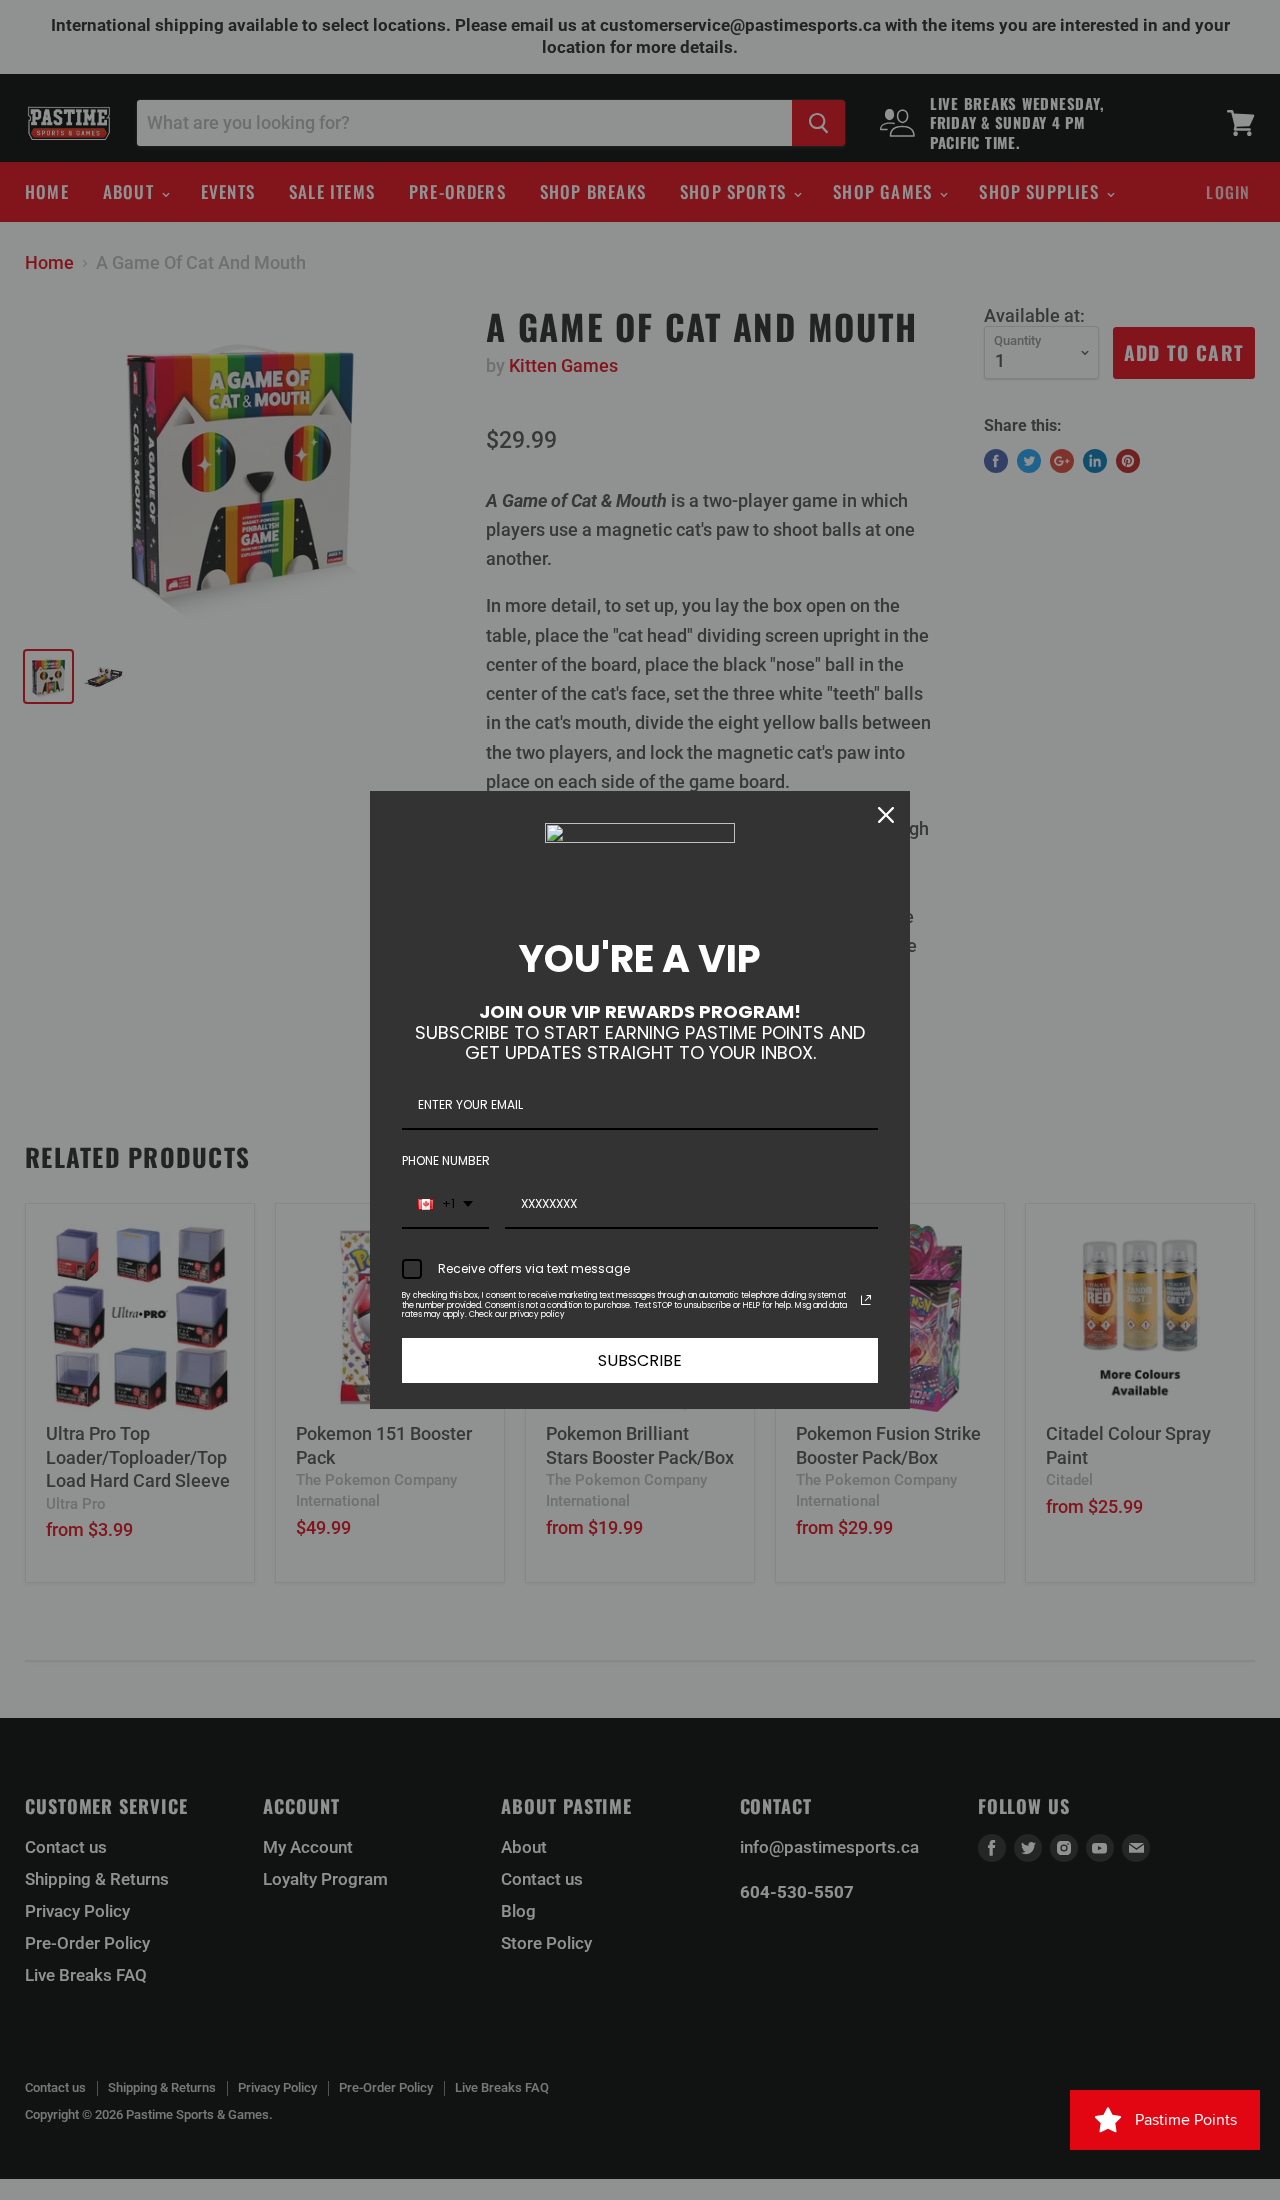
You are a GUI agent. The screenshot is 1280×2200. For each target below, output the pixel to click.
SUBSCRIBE (640, 1360)
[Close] (886, 815)
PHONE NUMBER (446, 1160)
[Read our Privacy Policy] (866, 1300)
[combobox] (445, 1205)
